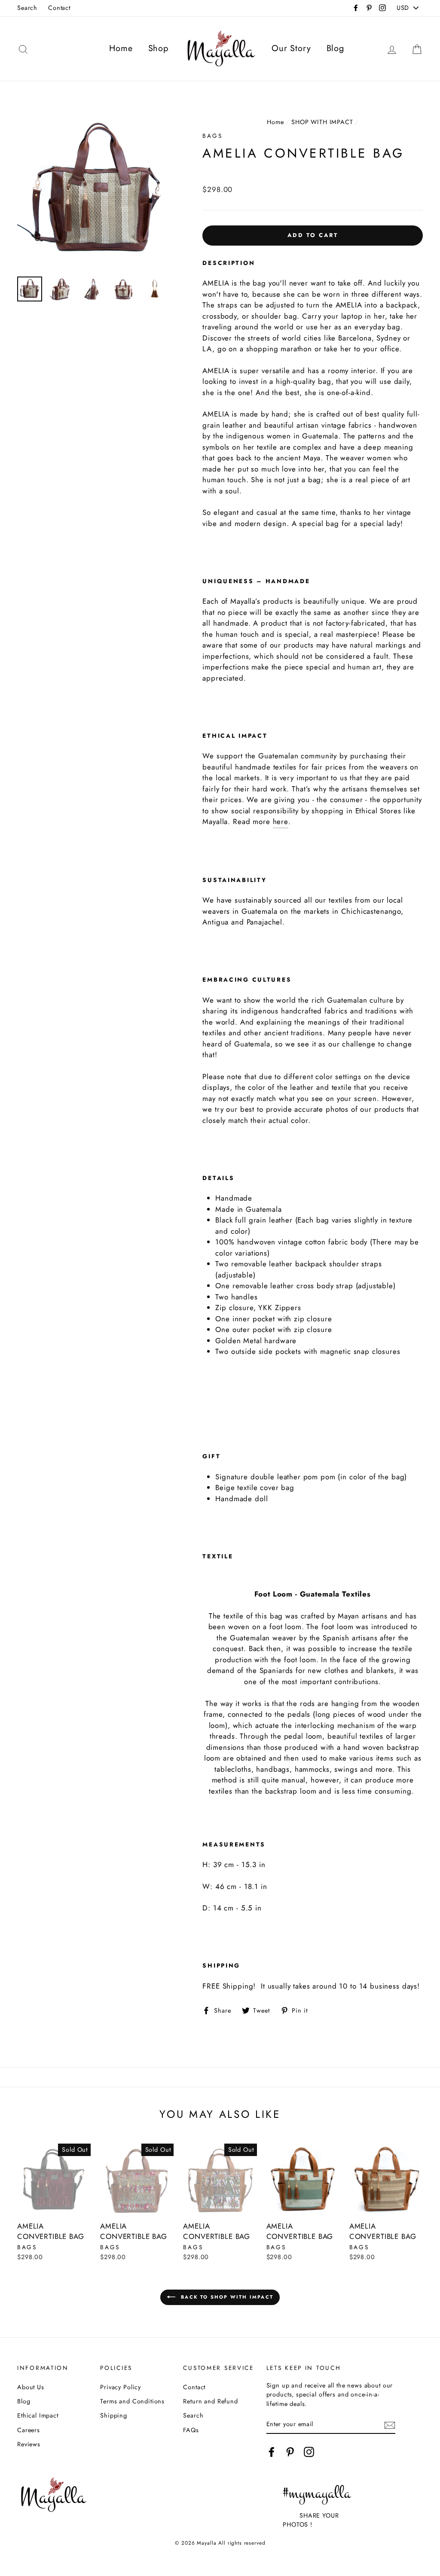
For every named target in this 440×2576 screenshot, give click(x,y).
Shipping (114, 2415)
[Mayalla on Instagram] (309, 2452)
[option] (96, 192)
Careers (29, 2430)
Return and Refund (210, 2401)
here (281, 821)
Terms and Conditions (132, 2401)
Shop (158, 48)
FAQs (191, 2430)
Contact (59, 8)
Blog (335, 48)
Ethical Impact (38, 2415)
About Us (31, 2387)
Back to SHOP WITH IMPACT (226, 2297)
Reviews (29, 2444)
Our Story (291, 48)
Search (27, 8)
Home (121, 48)
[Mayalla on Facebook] (272, 2452)
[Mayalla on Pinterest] (290, 2452)
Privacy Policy (121, 2387)
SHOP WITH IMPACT (322, 122)
